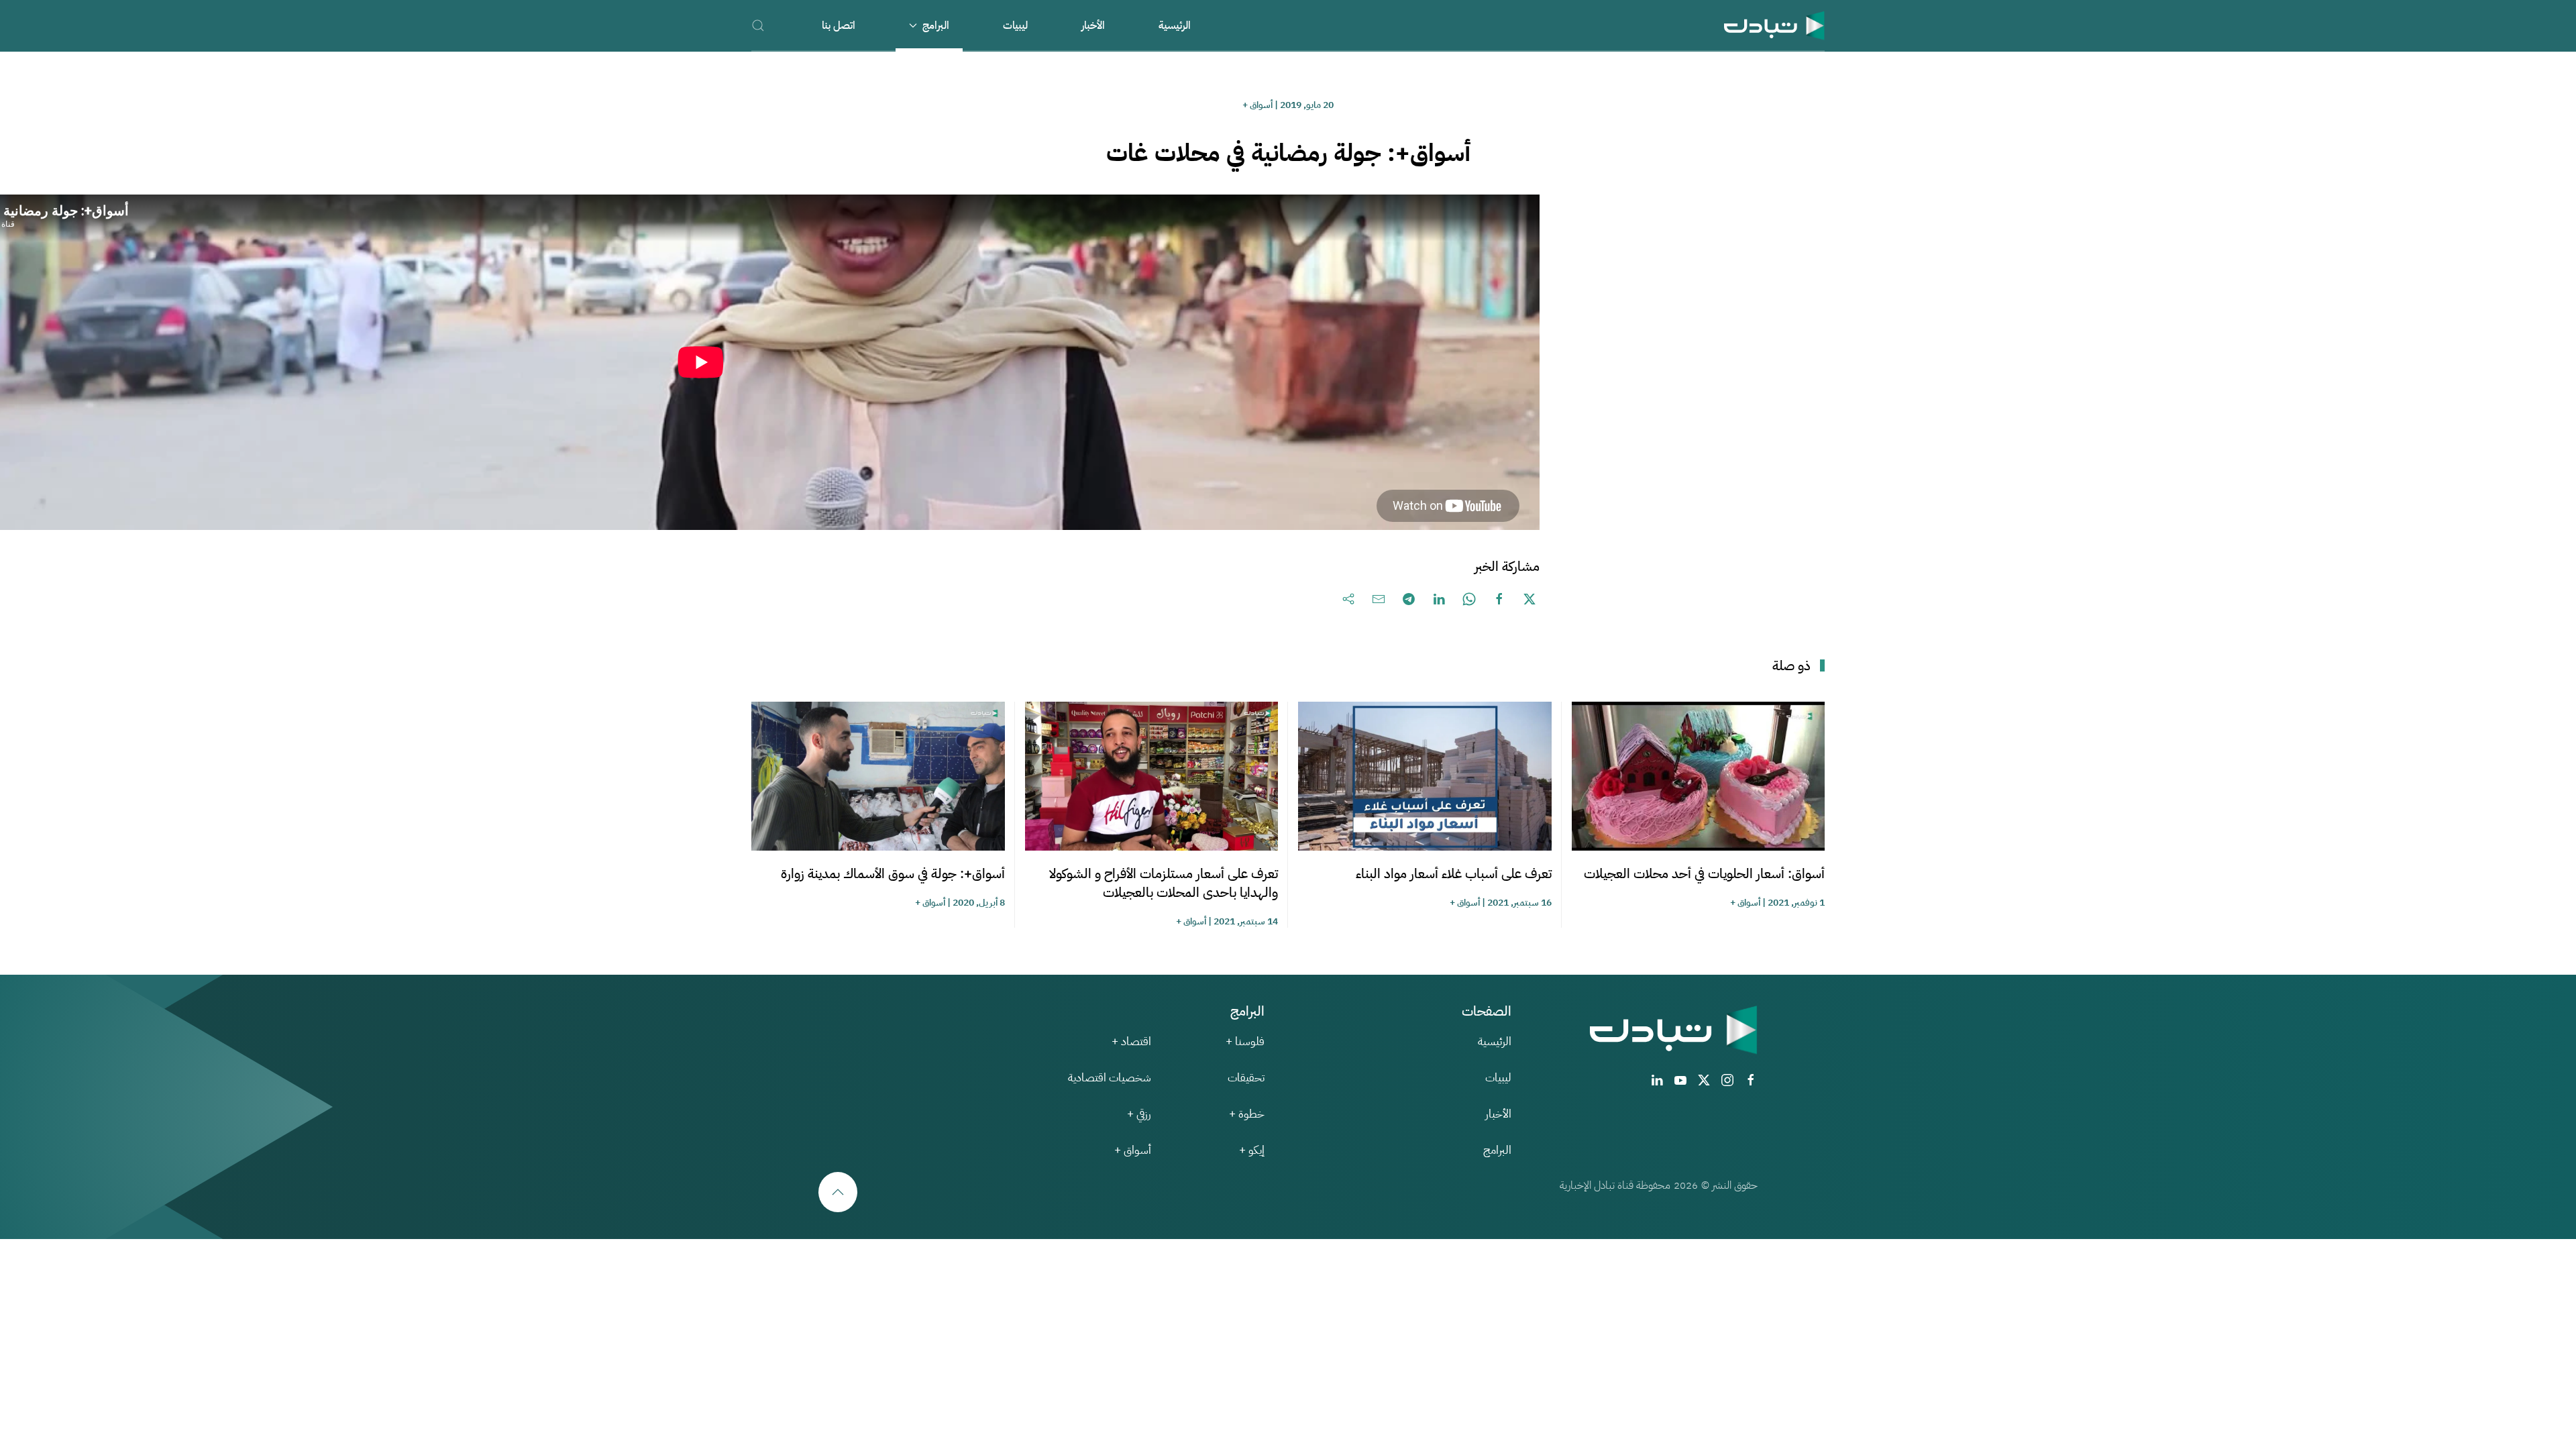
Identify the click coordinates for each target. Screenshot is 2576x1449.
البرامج (1497, 1150)
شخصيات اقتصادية (1110, 1078)
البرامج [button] (936, 25)
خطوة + (1247, 1114)
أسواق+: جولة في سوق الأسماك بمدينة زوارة (893, 873)
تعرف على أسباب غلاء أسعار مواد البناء (1454, 873)
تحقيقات (1246, 1078)
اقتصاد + (1131, 1041)
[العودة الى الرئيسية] (1774, 25)
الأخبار (1093, 25)
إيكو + (1252, 1150)
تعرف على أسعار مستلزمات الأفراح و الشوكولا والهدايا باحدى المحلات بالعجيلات (1164, 883)
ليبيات (1015, 25)
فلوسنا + (1245, 1041)
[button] (758, 25)
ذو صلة (1791, 665)
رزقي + (1139, 1114)
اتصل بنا (839, 25)
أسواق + (1257, 105)
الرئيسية (1175, 25)
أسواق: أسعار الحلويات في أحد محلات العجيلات (1704, 873)
